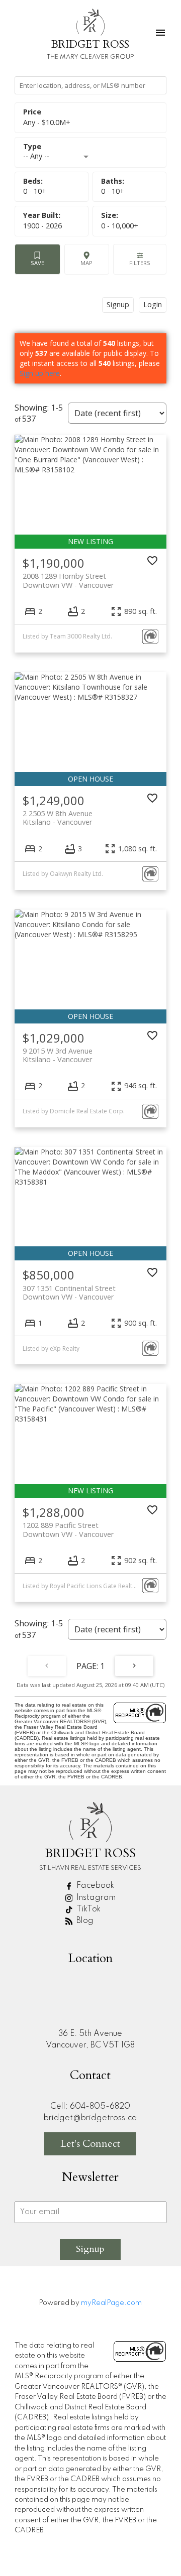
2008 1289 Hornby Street (68, 580)
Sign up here (40, 373)
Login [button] (153, 304)
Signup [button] (118, 304)
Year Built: (42, 226)
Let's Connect (90, 2144)
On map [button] (86, 259)
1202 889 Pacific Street (68, 1529)
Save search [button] (37, 259)
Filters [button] (140, 259)
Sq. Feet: (120, 226)
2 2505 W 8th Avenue (58, 818)
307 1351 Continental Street (69, 1293)
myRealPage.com (111, 2303)
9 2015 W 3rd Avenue (58, 1055)
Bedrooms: (35, 191)
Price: (47, 122)
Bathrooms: (113, 191)
